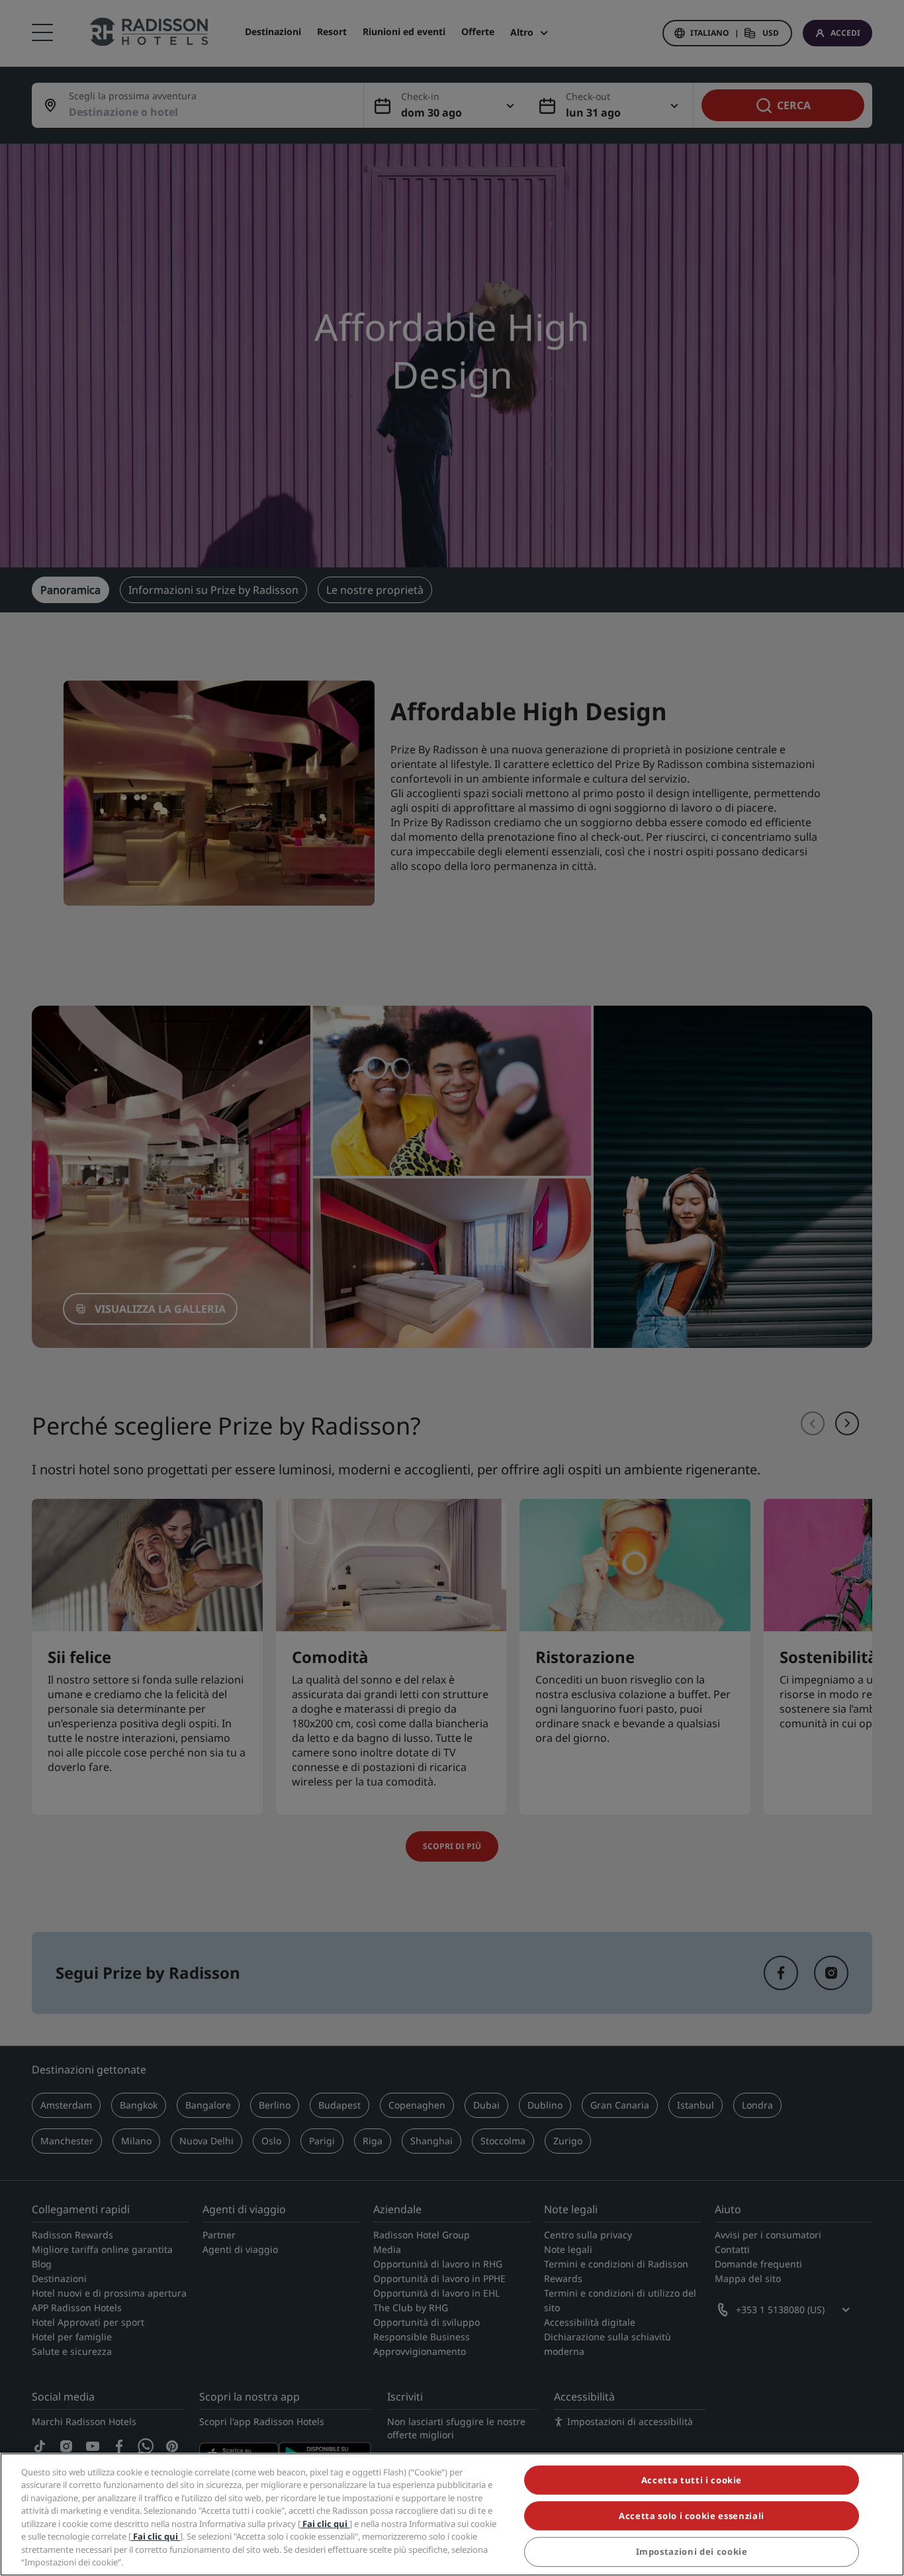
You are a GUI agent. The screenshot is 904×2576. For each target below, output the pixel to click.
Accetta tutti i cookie (692, 2480)
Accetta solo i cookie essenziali (692, 2516)
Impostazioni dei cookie (692, 2552)
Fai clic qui (325, 2524)
